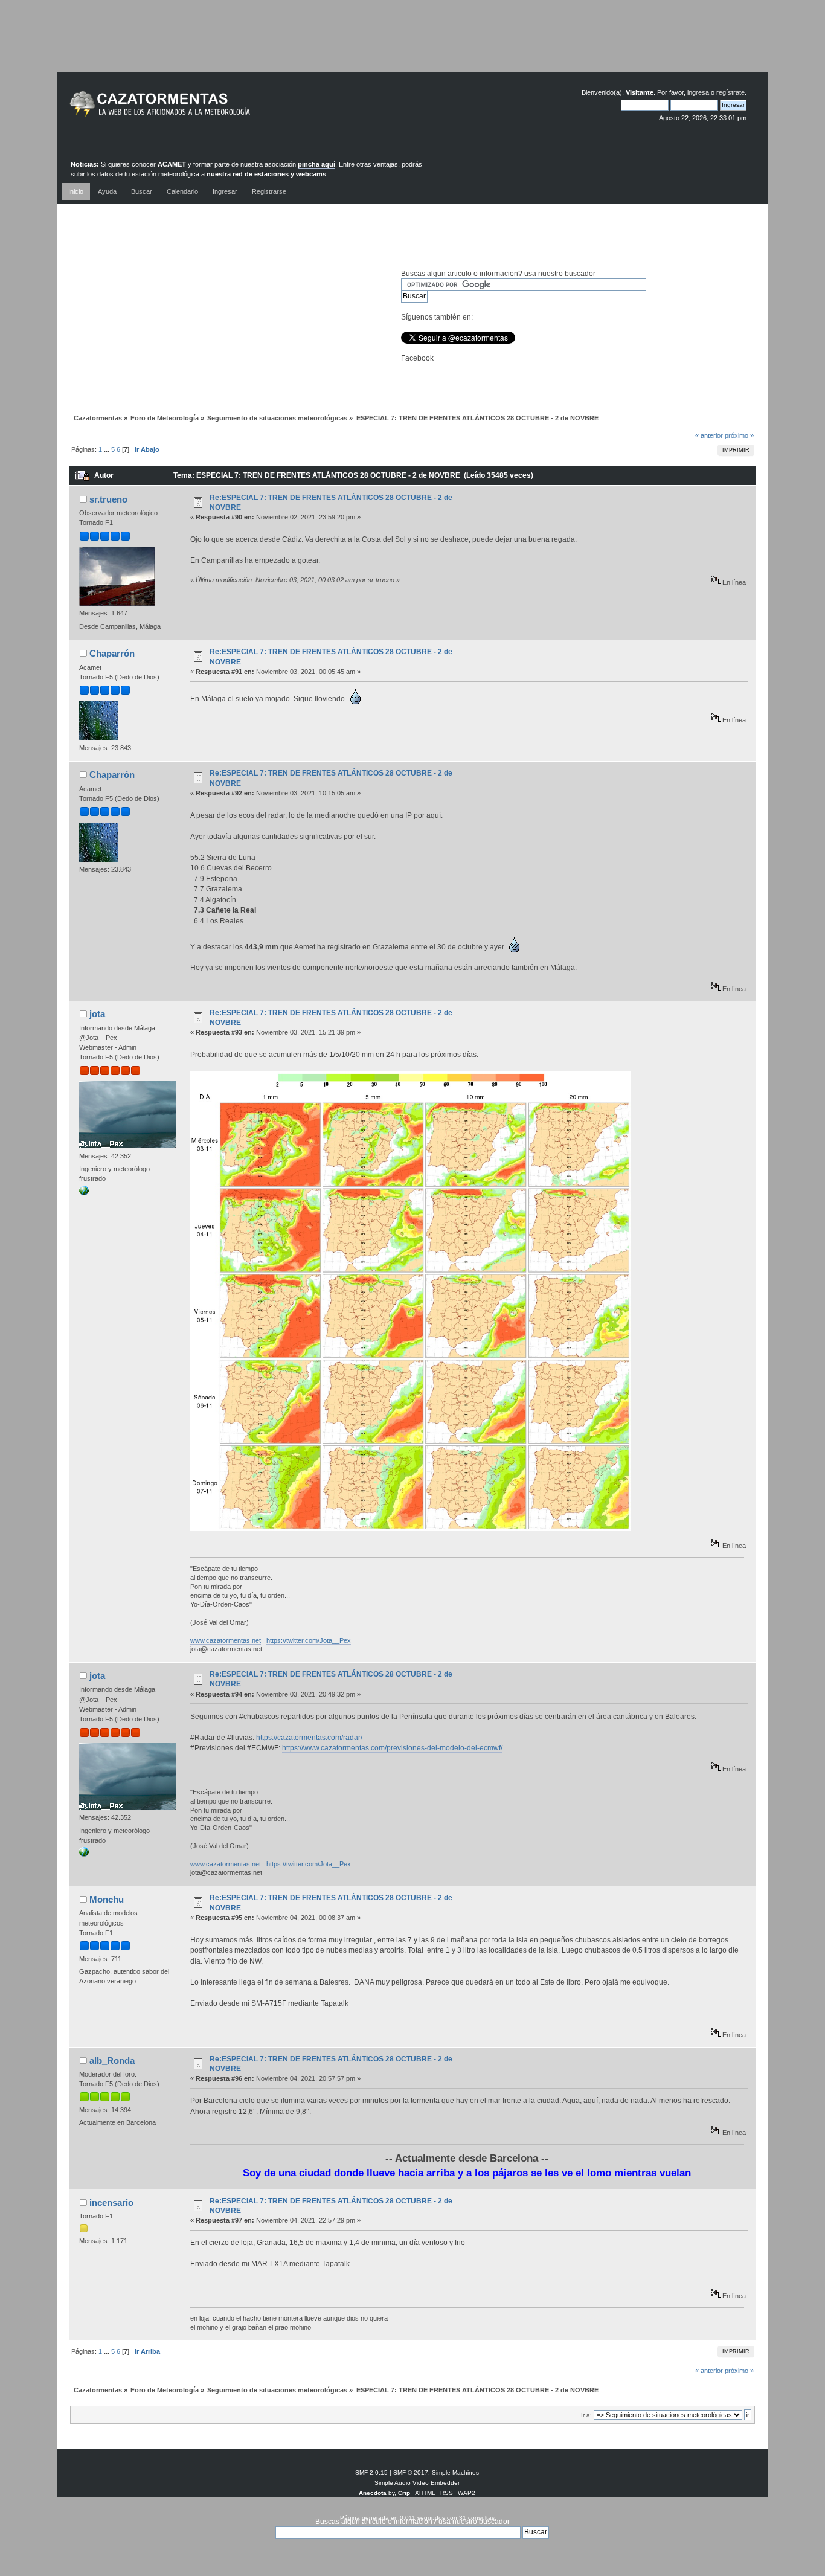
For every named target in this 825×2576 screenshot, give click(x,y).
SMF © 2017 (411, 2472)
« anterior (709, 435)
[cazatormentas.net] (84, 1193)
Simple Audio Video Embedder (417, 2483)
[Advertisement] (412, 45)
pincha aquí (316, 164)
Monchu (107, 1899)
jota (97, 1014)
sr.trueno (108, 499)
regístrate (730, 92)
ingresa (698, 92)
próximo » (739, 435)
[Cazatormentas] (205, 109)
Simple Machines (455, 2472)
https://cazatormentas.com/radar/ (309, 1738)
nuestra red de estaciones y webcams (266, 174)
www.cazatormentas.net (226, 1640)
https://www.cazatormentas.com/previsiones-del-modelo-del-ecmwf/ (392, 1748)
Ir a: (586, 2415)
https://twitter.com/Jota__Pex (309, 1640)
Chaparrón (112, 653)
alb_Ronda (112, 2060)
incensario (111, 2202)
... (108, 449)
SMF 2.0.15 (371, 2472)
